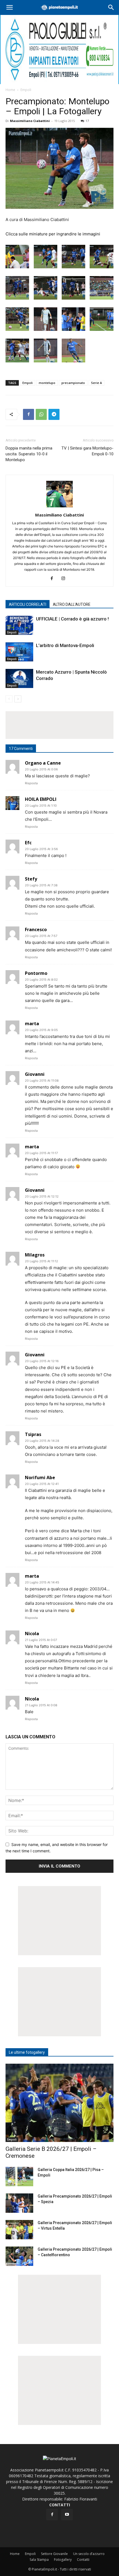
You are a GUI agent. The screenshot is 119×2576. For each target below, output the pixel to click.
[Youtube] (67, 2515)
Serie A (96, 383)
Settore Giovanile (54, 2554)
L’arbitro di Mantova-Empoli (65, 645)
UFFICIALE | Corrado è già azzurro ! (72, 619)
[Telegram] (54, 414)
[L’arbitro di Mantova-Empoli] (19, 652)
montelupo (47, 383)
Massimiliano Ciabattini (30, 121)
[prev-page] (9, 699)
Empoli (26, 90)
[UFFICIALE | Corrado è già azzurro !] (19, 625)
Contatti (83, 2560)
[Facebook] (29, 414)
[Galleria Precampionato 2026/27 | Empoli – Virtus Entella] (19, 2230)
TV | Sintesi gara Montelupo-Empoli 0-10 (87, 451)
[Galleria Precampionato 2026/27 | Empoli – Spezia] (19, 2203)
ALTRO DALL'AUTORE (72, 604)
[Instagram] (65, 579)
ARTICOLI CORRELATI (28, 604)
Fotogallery (63, 2560)
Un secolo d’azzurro (89, 2554)
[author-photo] (59, 507)
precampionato (73, 383)
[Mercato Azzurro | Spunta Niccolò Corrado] (19, 678)
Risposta (31, 783)
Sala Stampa (39, 2560)
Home (10, 90)
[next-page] (18, 699)
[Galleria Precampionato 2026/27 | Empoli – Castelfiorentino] (19, 2256)
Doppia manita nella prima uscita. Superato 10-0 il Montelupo (29, 454)
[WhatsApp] (41, 414)
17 (87, 121)
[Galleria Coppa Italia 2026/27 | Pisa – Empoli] (19, 2177)
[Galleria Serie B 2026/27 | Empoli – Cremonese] (59, 2103)
